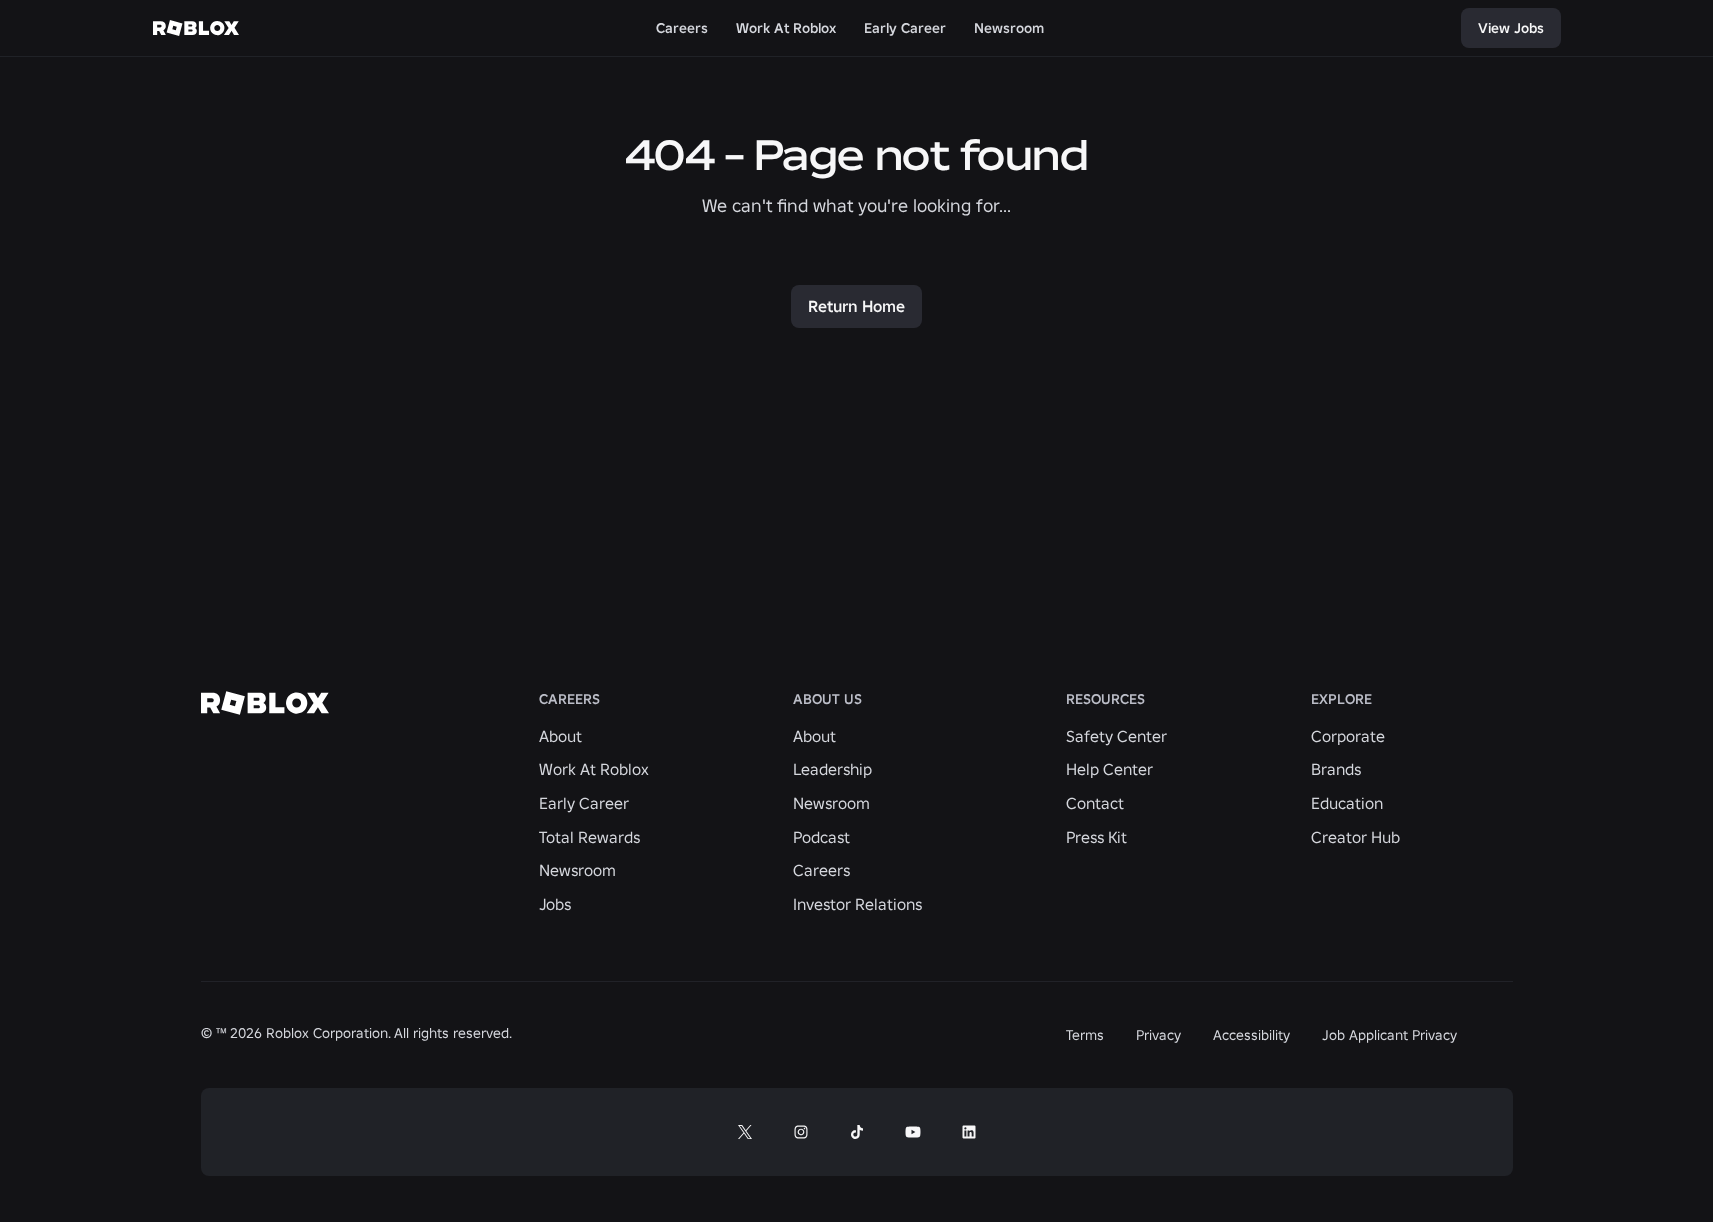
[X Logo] (745, 1132)
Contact (1095, 803)
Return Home (856, 306)
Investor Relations (857, 904)
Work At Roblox (594, 769)
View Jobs (1511, 28)
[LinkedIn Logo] (969, 1132)
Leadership (832, 769)
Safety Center (1116, 736)
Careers (821, 870)
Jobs (555, 904)
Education (1347, 803)
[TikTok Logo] (857, 1132)
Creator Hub (1355, 837)
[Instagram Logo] (801, 1132)
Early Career (584, 803)
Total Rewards (589, 837)
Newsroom (577, 870)
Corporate (1348, 736)
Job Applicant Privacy (1389, 1035)
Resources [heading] (1105, 699)
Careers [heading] (569, 699)
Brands (1336, 769)
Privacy (1158, 1035)
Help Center (1109, 769)
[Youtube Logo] (913, 1132)
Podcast (821, 837)
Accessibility (1251, 1035)
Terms (1085, 1035)
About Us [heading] (827, 699)
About (560, 736)
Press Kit (1096, 837)
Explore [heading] (1341, 699)
